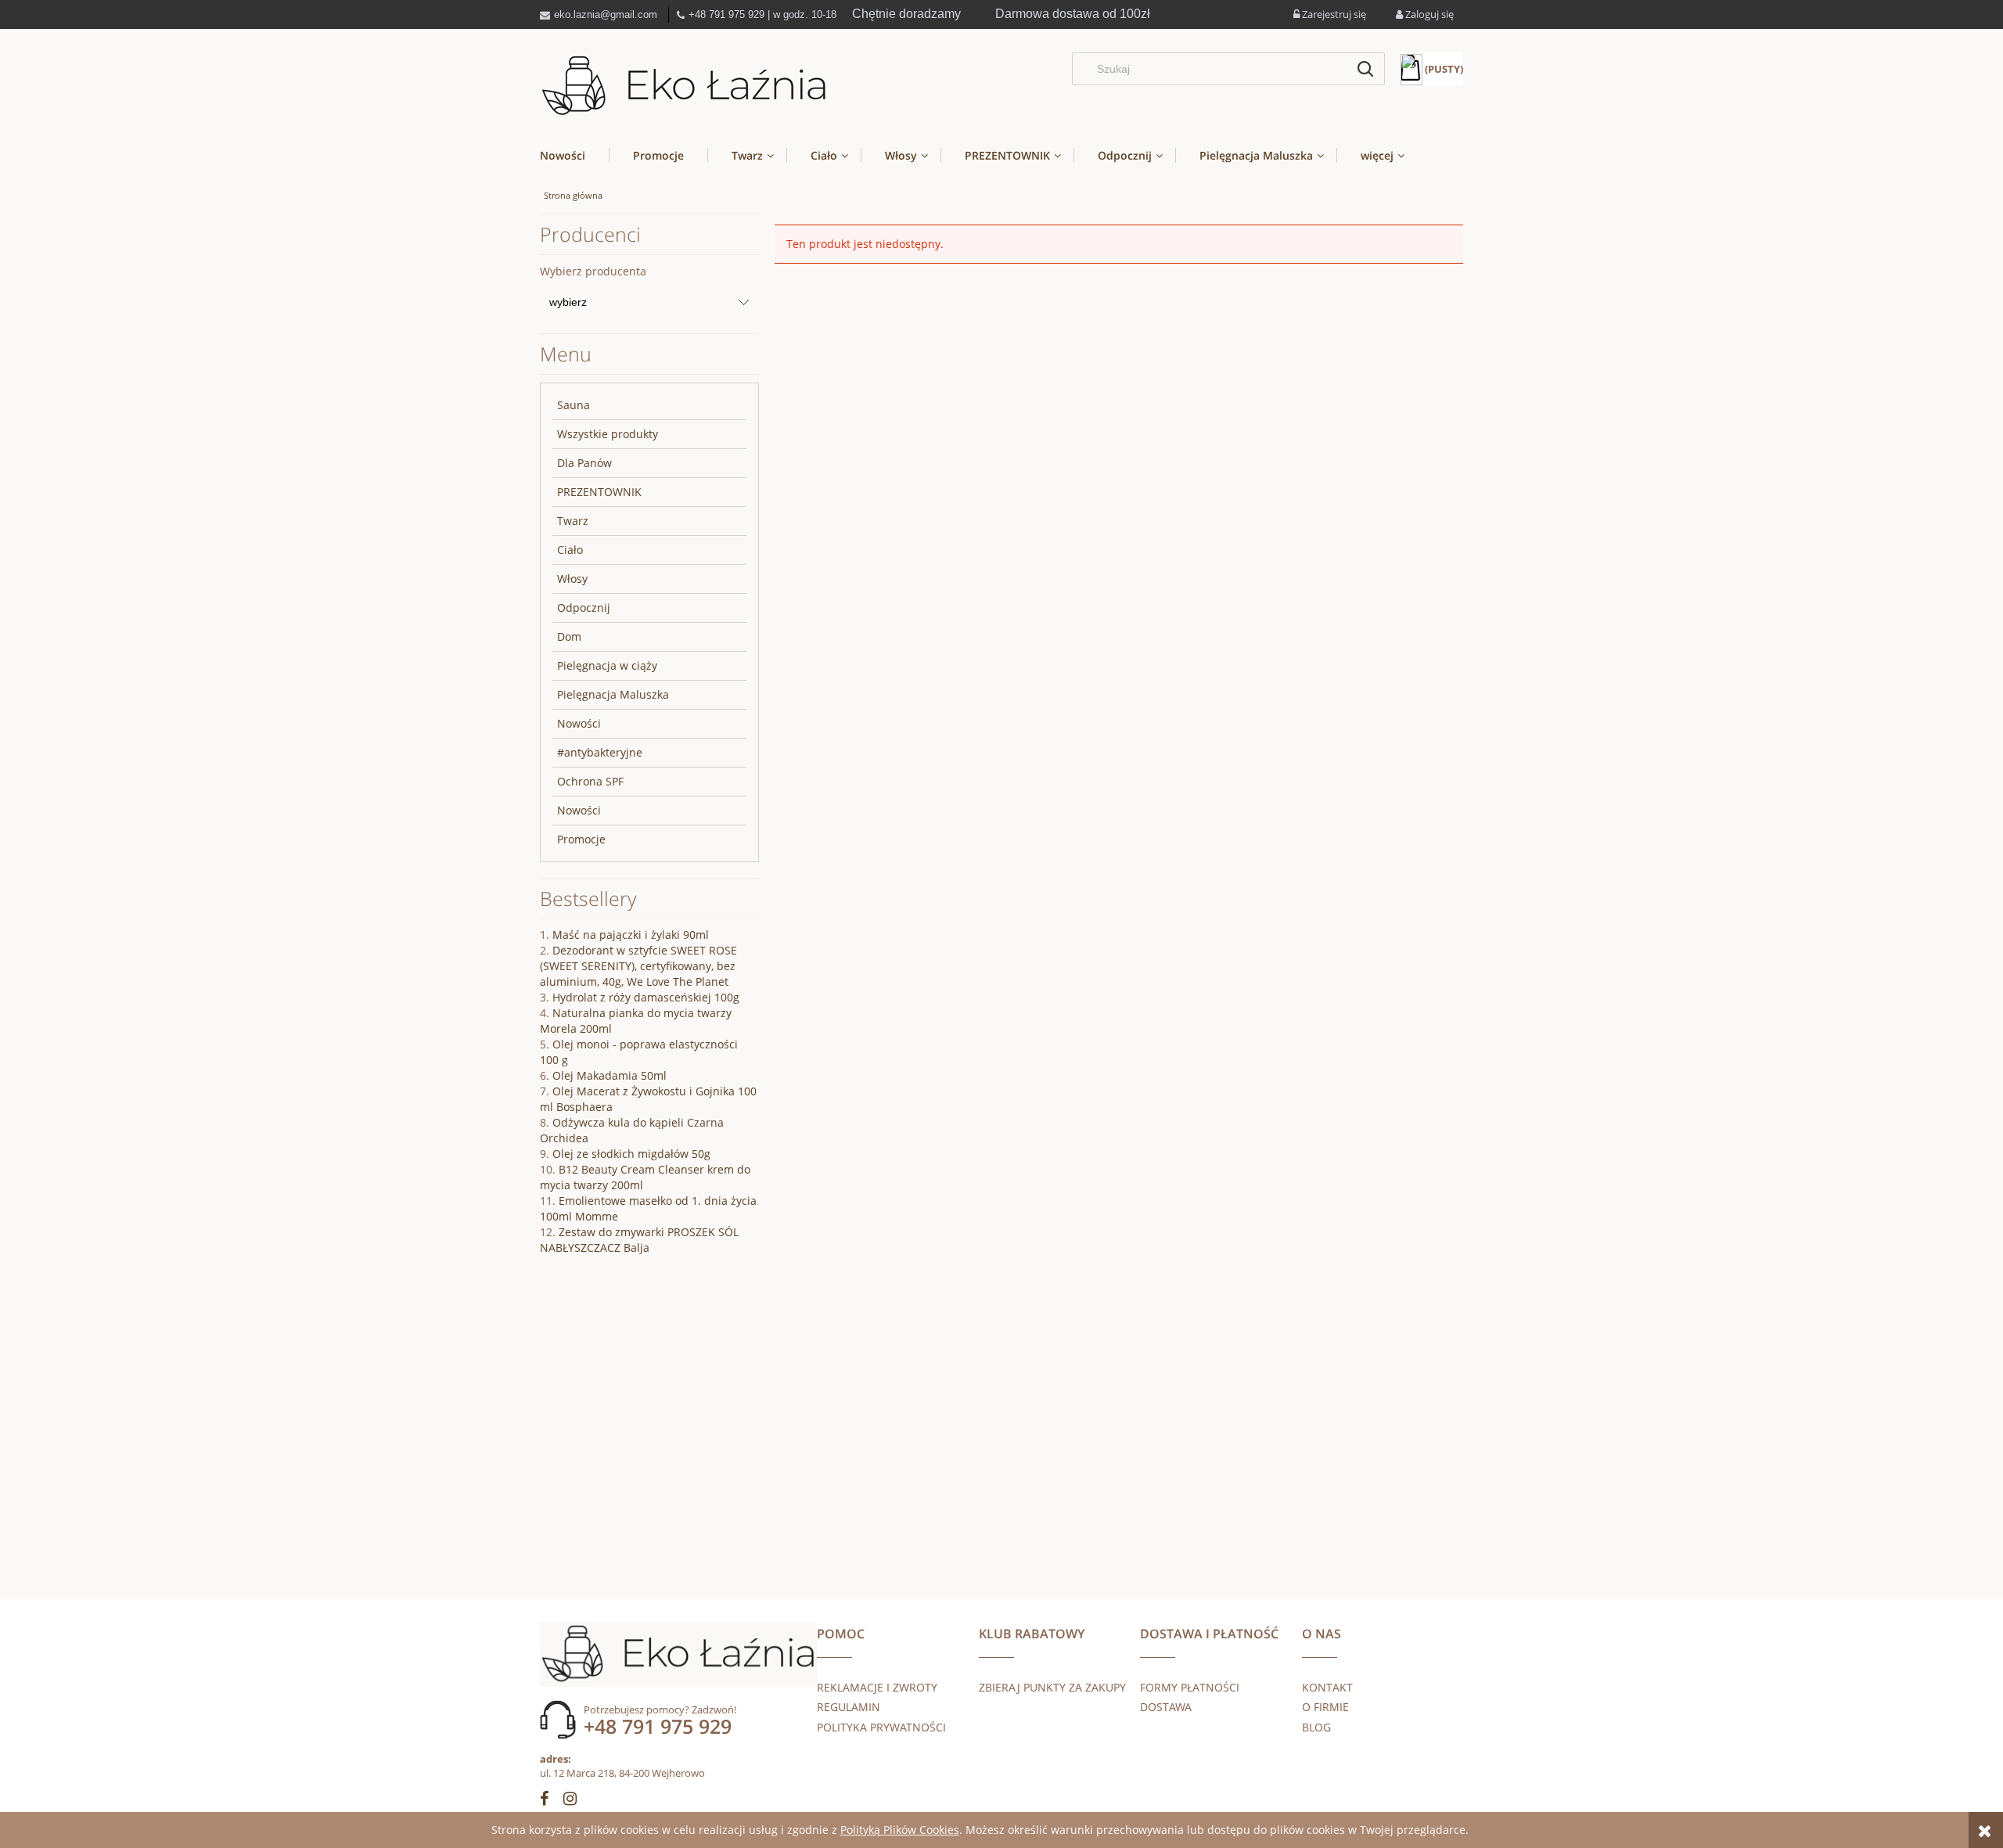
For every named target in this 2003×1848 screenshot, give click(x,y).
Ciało (570, 550)
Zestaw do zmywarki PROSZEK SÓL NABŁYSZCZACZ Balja (639, 1240)
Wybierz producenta (593, 271)
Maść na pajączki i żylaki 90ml (631, 935)
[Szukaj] (1365, 69)
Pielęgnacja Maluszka (613, 694)
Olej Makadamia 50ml (610, 1075)
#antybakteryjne (600, 752)
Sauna (574, 405)
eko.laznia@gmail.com (606, 14)
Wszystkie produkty (608, 434)
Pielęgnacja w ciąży (607, 665)
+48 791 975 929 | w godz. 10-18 (762, 14)
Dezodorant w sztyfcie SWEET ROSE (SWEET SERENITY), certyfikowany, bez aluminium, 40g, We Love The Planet (638, 966)
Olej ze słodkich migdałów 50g (631, 1154)
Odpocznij (584, 608)
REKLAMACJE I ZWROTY (877, 1687)
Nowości (579, 723)
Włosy (572, 579)
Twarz (573, 521)
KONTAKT (1327, 1687)
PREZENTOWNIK (599, 492)
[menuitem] (574, 155)
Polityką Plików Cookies (900, 1830)
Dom (569, 636)
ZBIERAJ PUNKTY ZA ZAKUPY (1052, 1687)
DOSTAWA (1166, 1707)
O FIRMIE (1325, 1707)
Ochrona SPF (590, 781)
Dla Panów (584, 463)
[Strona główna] (684, 86)
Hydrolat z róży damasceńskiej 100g (646, 997)
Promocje (581, 839)
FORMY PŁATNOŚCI (1190, 1687)
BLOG (1316, 1727)
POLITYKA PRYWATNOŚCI (881, 1727)
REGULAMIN (849, 1707)
